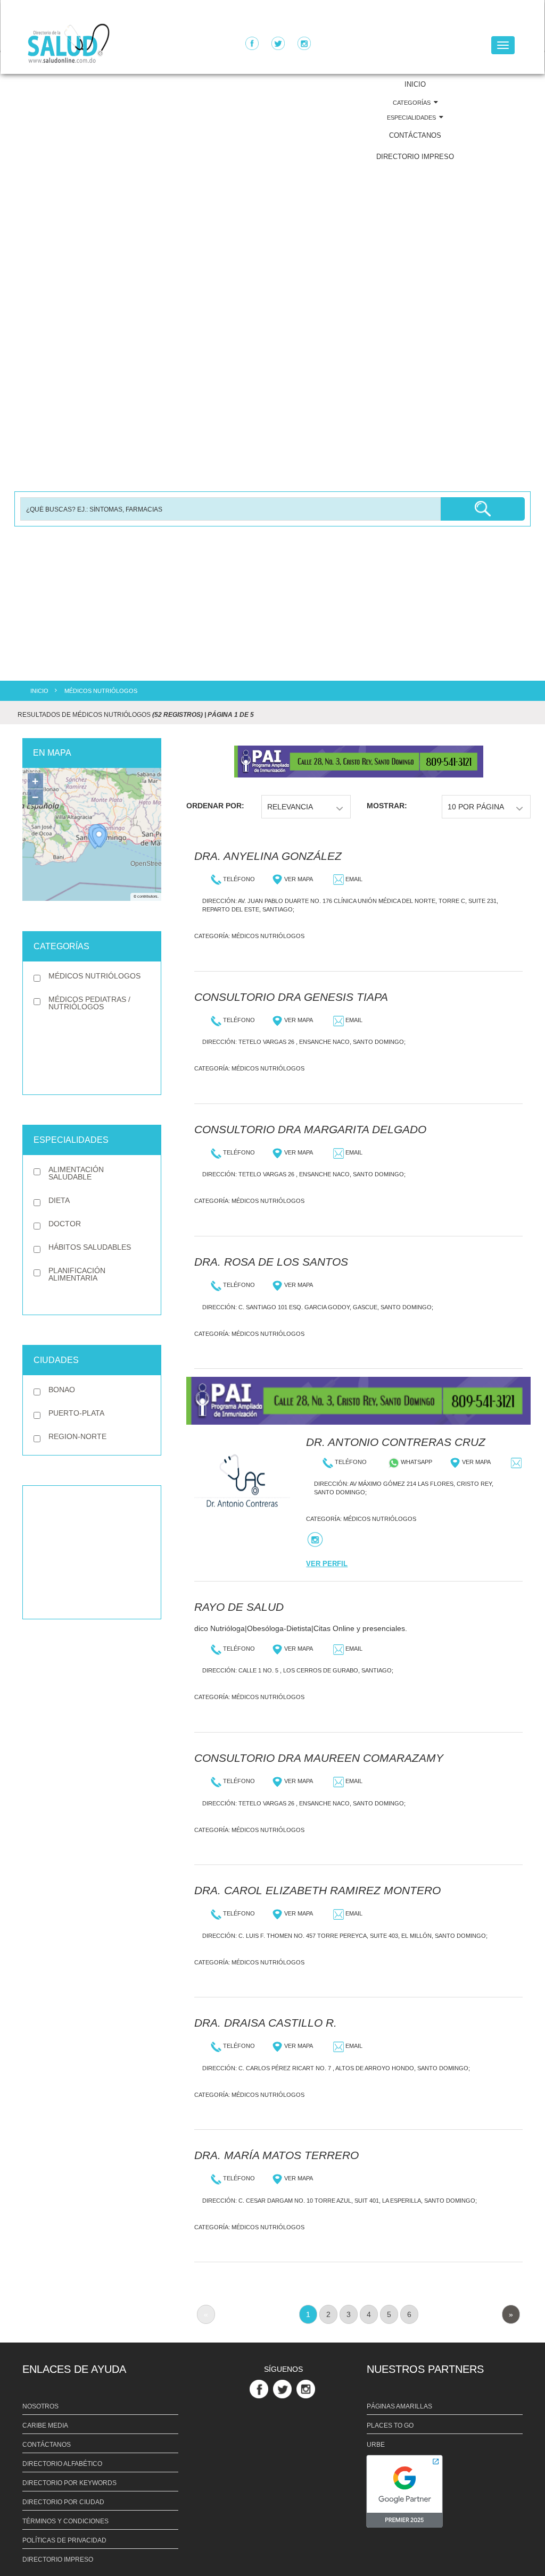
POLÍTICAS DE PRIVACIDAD (64, 2540)
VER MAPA (298, 879)
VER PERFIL (327, 1564)
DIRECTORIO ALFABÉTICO (62, 2464)
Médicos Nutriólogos (268, 936)
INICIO (415, 84)
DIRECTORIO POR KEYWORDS (69, 2483)
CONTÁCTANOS (415, 135)
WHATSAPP (416, 1462)
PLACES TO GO (390, 2426)
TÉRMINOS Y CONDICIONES (65, 2521)
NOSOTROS (40, 2406)
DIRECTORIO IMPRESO (415, 157)
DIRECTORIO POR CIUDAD (63, 2502)
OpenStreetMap (146, 864)
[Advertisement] (92, 1552)
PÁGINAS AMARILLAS (399, 2406)
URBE (376, 2445)
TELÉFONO (238, 879)
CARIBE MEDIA (45, 2426)
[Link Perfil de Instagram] (307, 2389)
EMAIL (353, 879)
